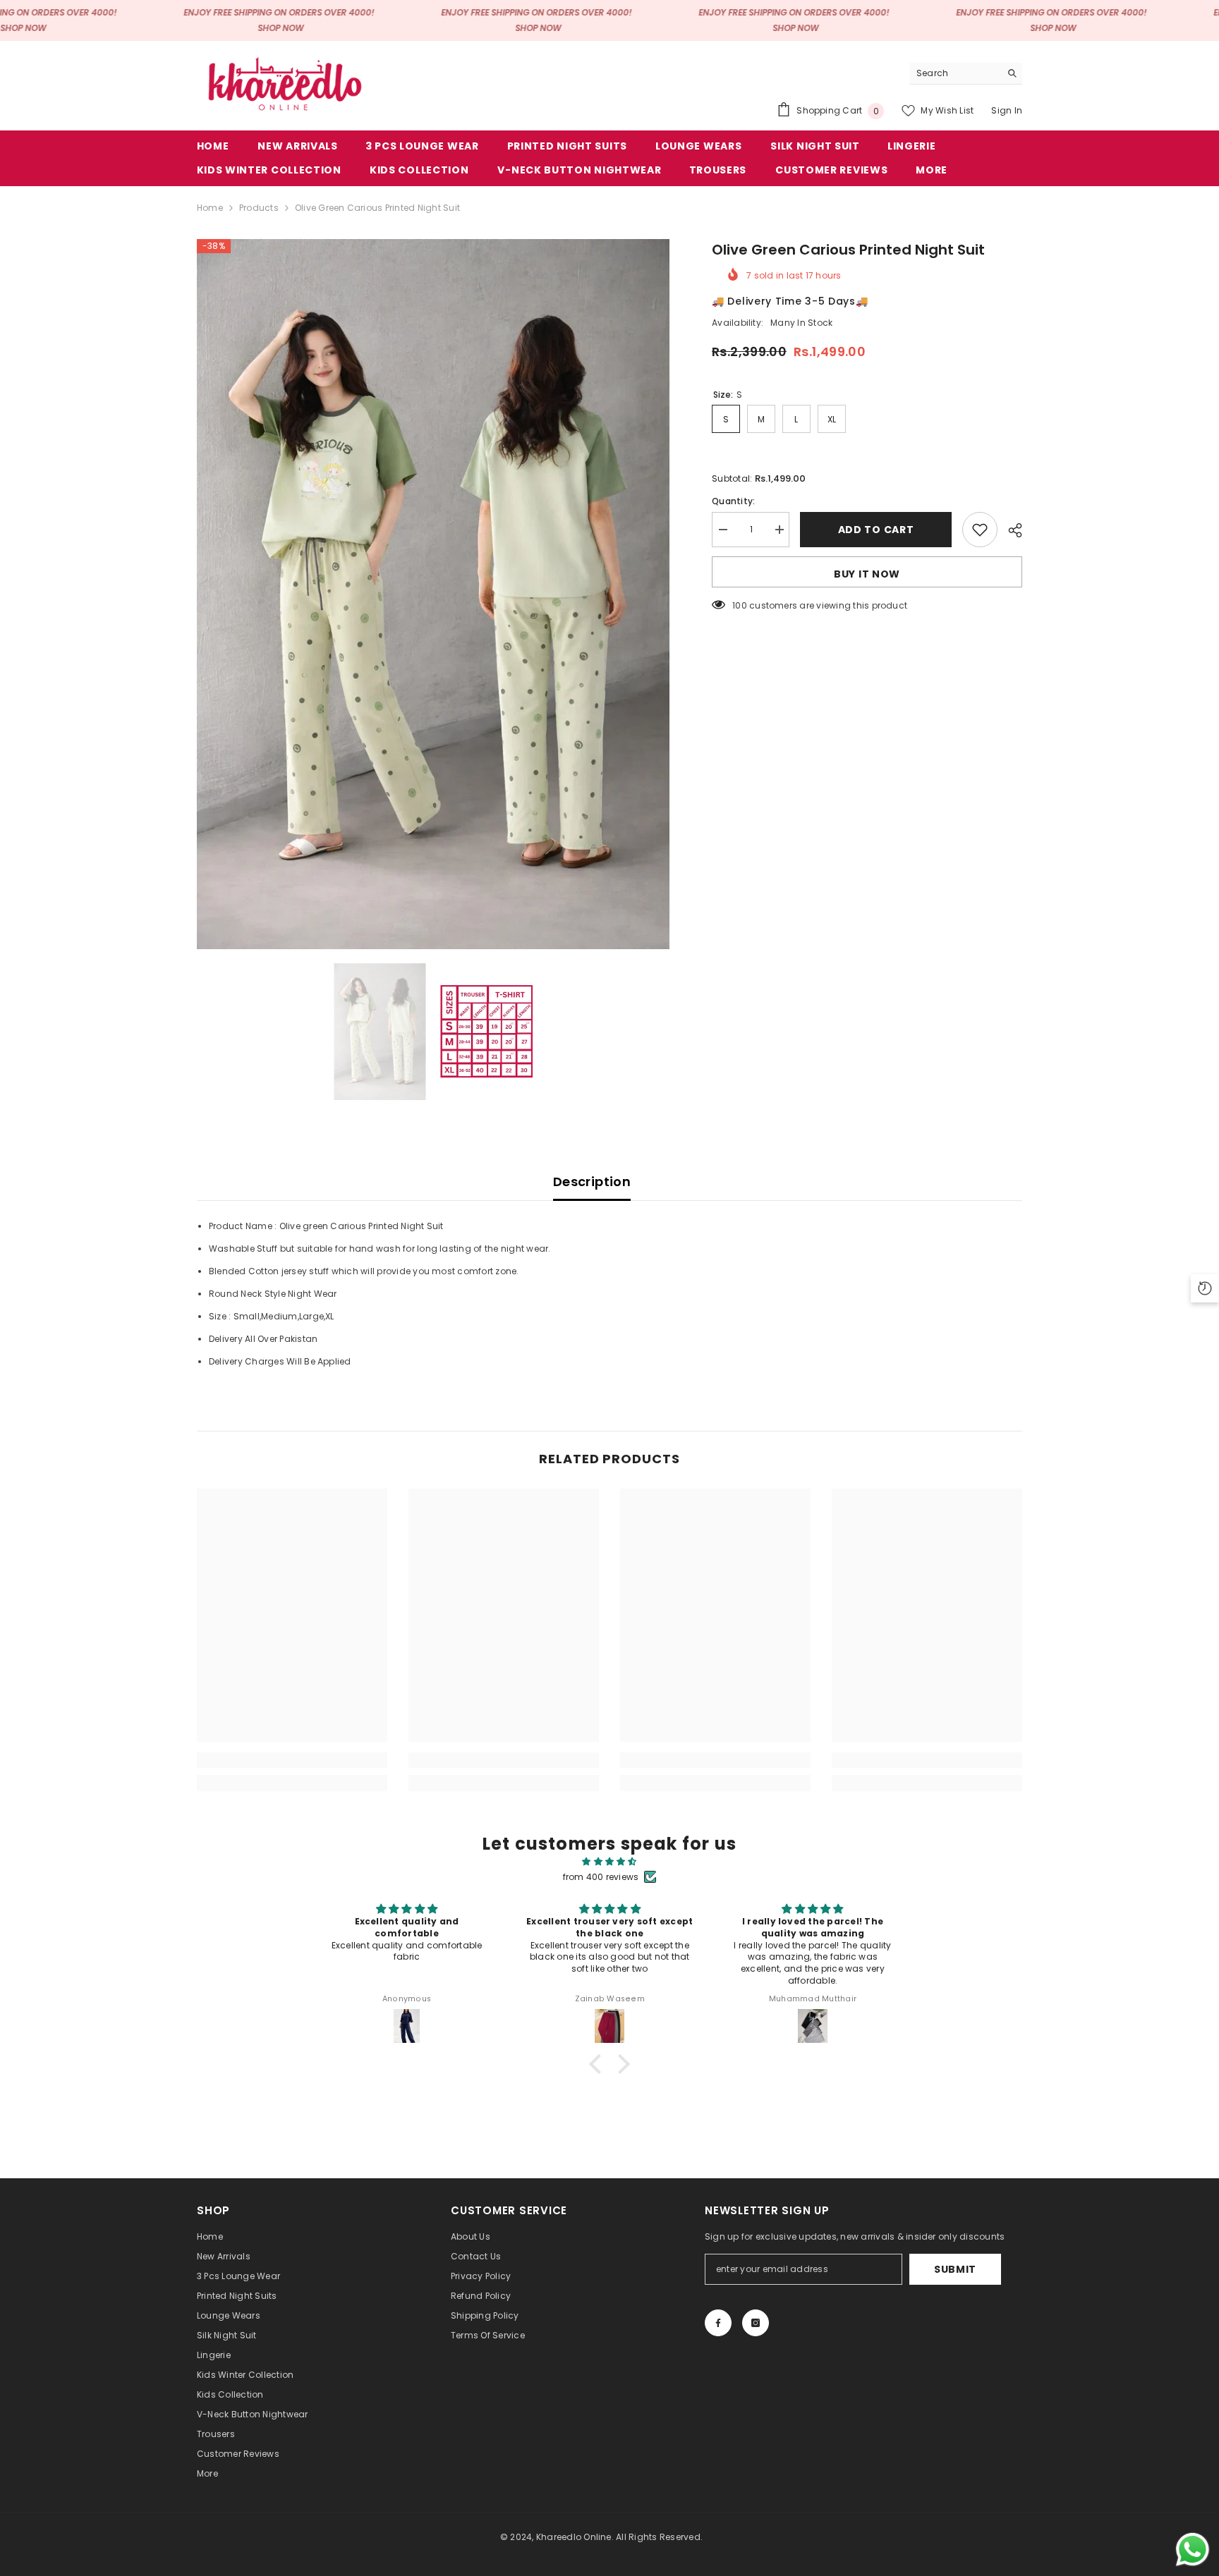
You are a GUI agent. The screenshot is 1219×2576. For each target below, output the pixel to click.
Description (592, 1182)
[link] (292, 1760)
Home (210, 208)
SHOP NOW (23, 28)
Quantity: (733, 501)
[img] (609, 1862)
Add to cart (876, 530)
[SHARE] (1010, 530)
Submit (955, 2269)
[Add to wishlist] (980, 530)
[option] (433, 594)
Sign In (1007, 110)
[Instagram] (756, 2323)
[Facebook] (718, 2323)
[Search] (966, 74)
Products (259, 208)
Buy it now (867, 574)
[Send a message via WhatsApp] (1193, 2550)
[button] (599, 2064)
